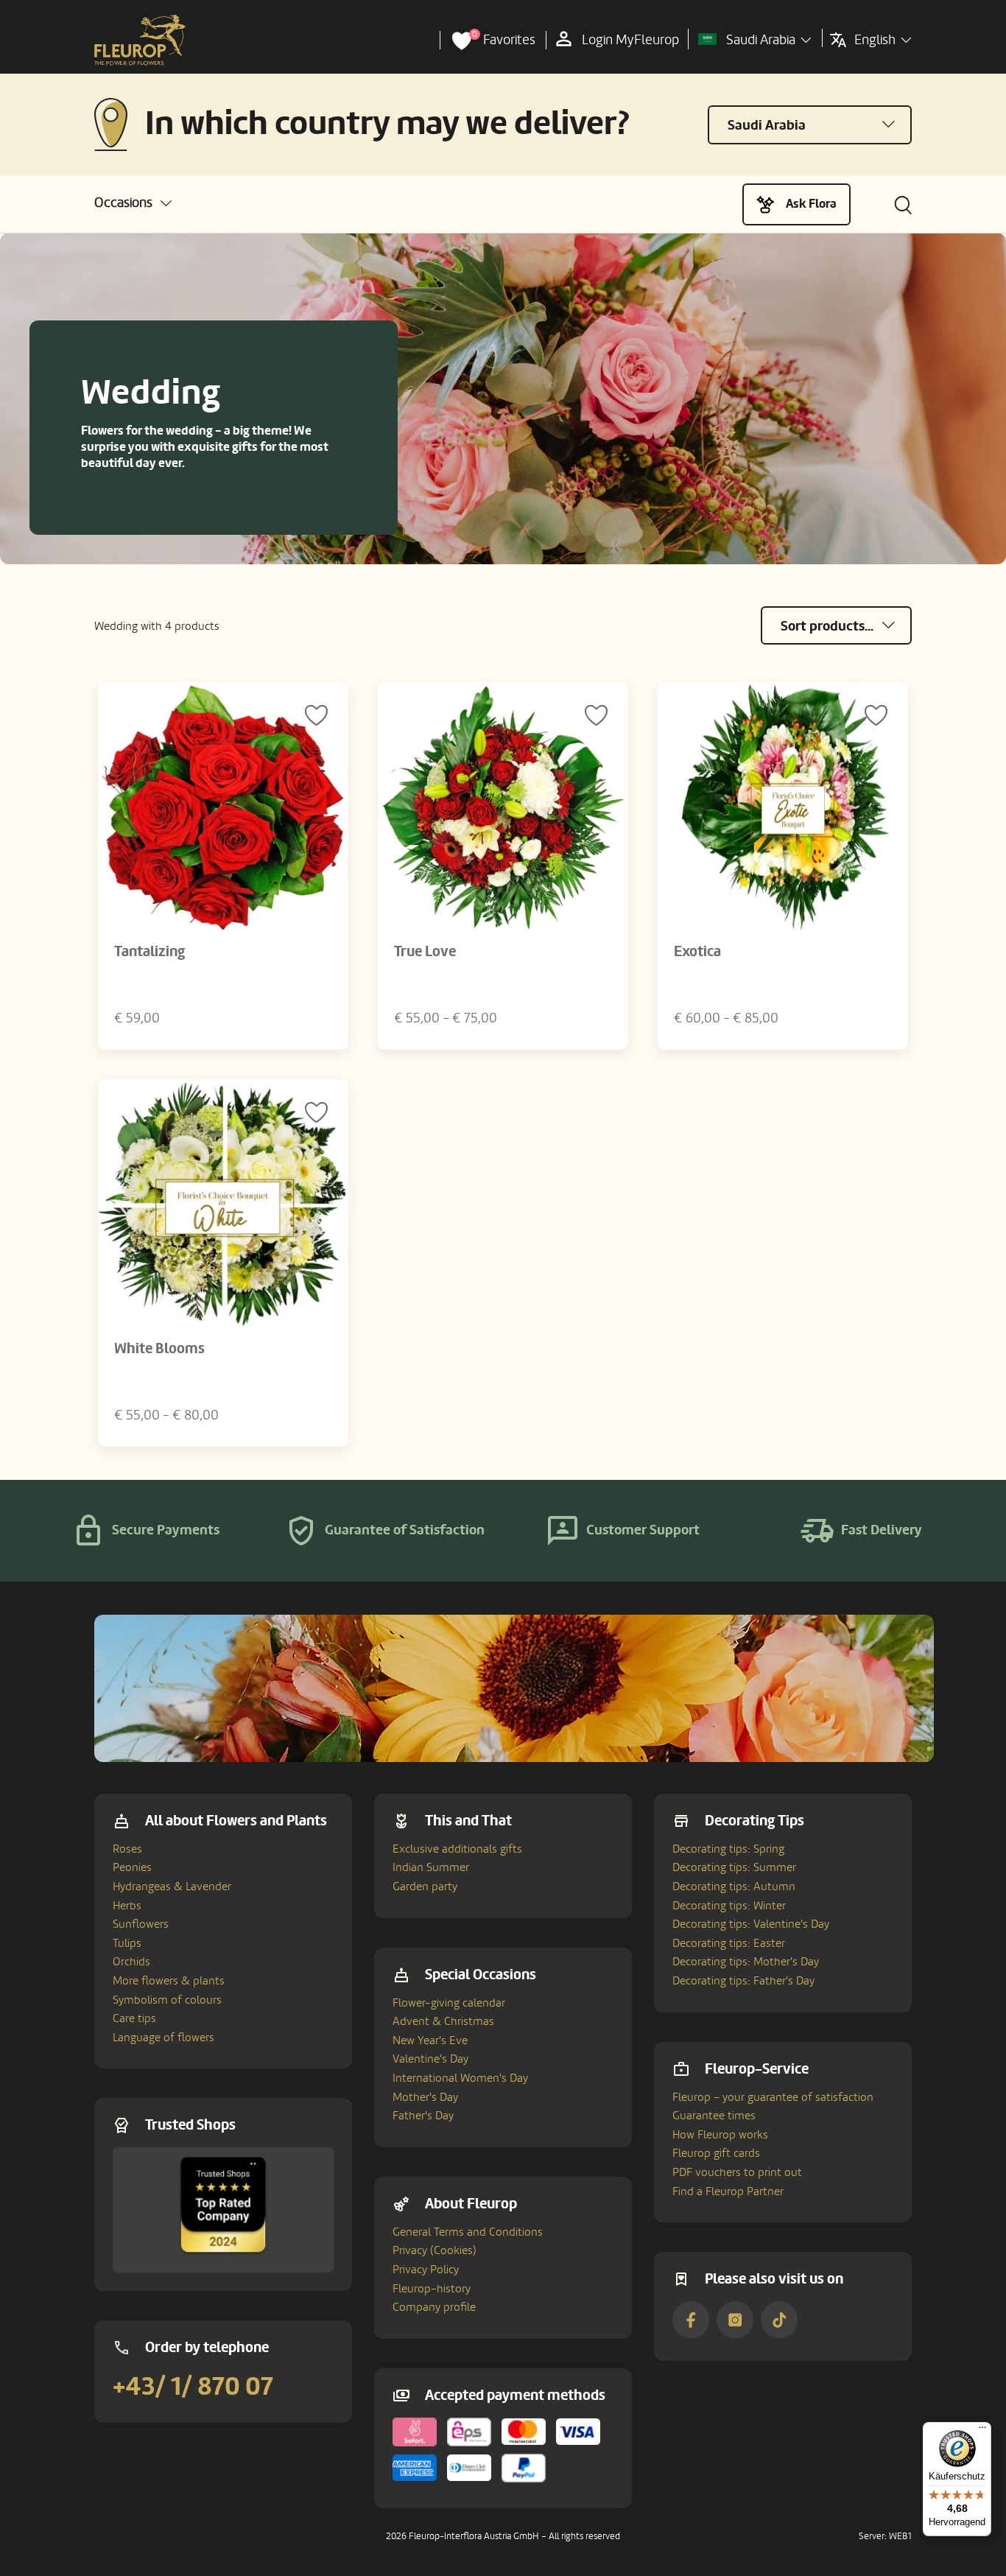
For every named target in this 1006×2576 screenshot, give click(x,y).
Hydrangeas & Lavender (172, 1887)
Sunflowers (141, 1924)
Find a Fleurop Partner (728, 2191)
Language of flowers (163, 2038)
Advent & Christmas (443, 2021)
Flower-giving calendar (449, 2003)
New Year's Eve (430, 2040)
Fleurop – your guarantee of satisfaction (773, 2097)
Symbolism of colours (167, 2000)
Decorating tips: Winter (729, 1906)
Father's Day (423, 2116)
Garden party (425, 1887)
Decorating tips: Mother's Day (746, 1962)
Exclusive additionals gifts (457, 1849)
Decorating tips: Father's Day (743, 1981)
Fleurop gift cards (716, 2153)
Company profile (434, 2307)
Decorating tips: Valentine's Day (751, 1924)
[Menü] (982, 2431)
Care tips (134, 2018)
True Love (425, 952)
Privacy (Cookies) (435, 2250)
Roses (127, 1849)
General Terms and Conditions (468, 2232)
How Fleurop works (720, 2135)
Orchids (131, 1962)
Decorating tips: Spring (728, 1849)
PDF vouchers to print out (737, 2172)
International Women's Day (460, 2078)
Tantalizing (150, 952)
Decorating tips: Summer (734, 1867)
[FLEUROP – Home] (140, 41)
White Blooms (159, 1349)
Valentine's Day (430, 2059)
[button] (133, 203)
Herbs (127, 1906)
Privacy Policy (426, 2270)
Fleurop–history (432, 2289)
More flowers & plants (169, 1981)
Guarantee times (714, 2116)
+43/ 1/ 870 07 (193, 2387)
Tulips (127, 1943)
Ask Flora (811, 204)
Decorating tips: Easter (729, 1943)
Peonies (132, 1867)
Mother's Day (425, 2097)
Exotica (697, 952)
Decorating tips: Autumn (734, 1887)
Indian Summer (431, 1867)
